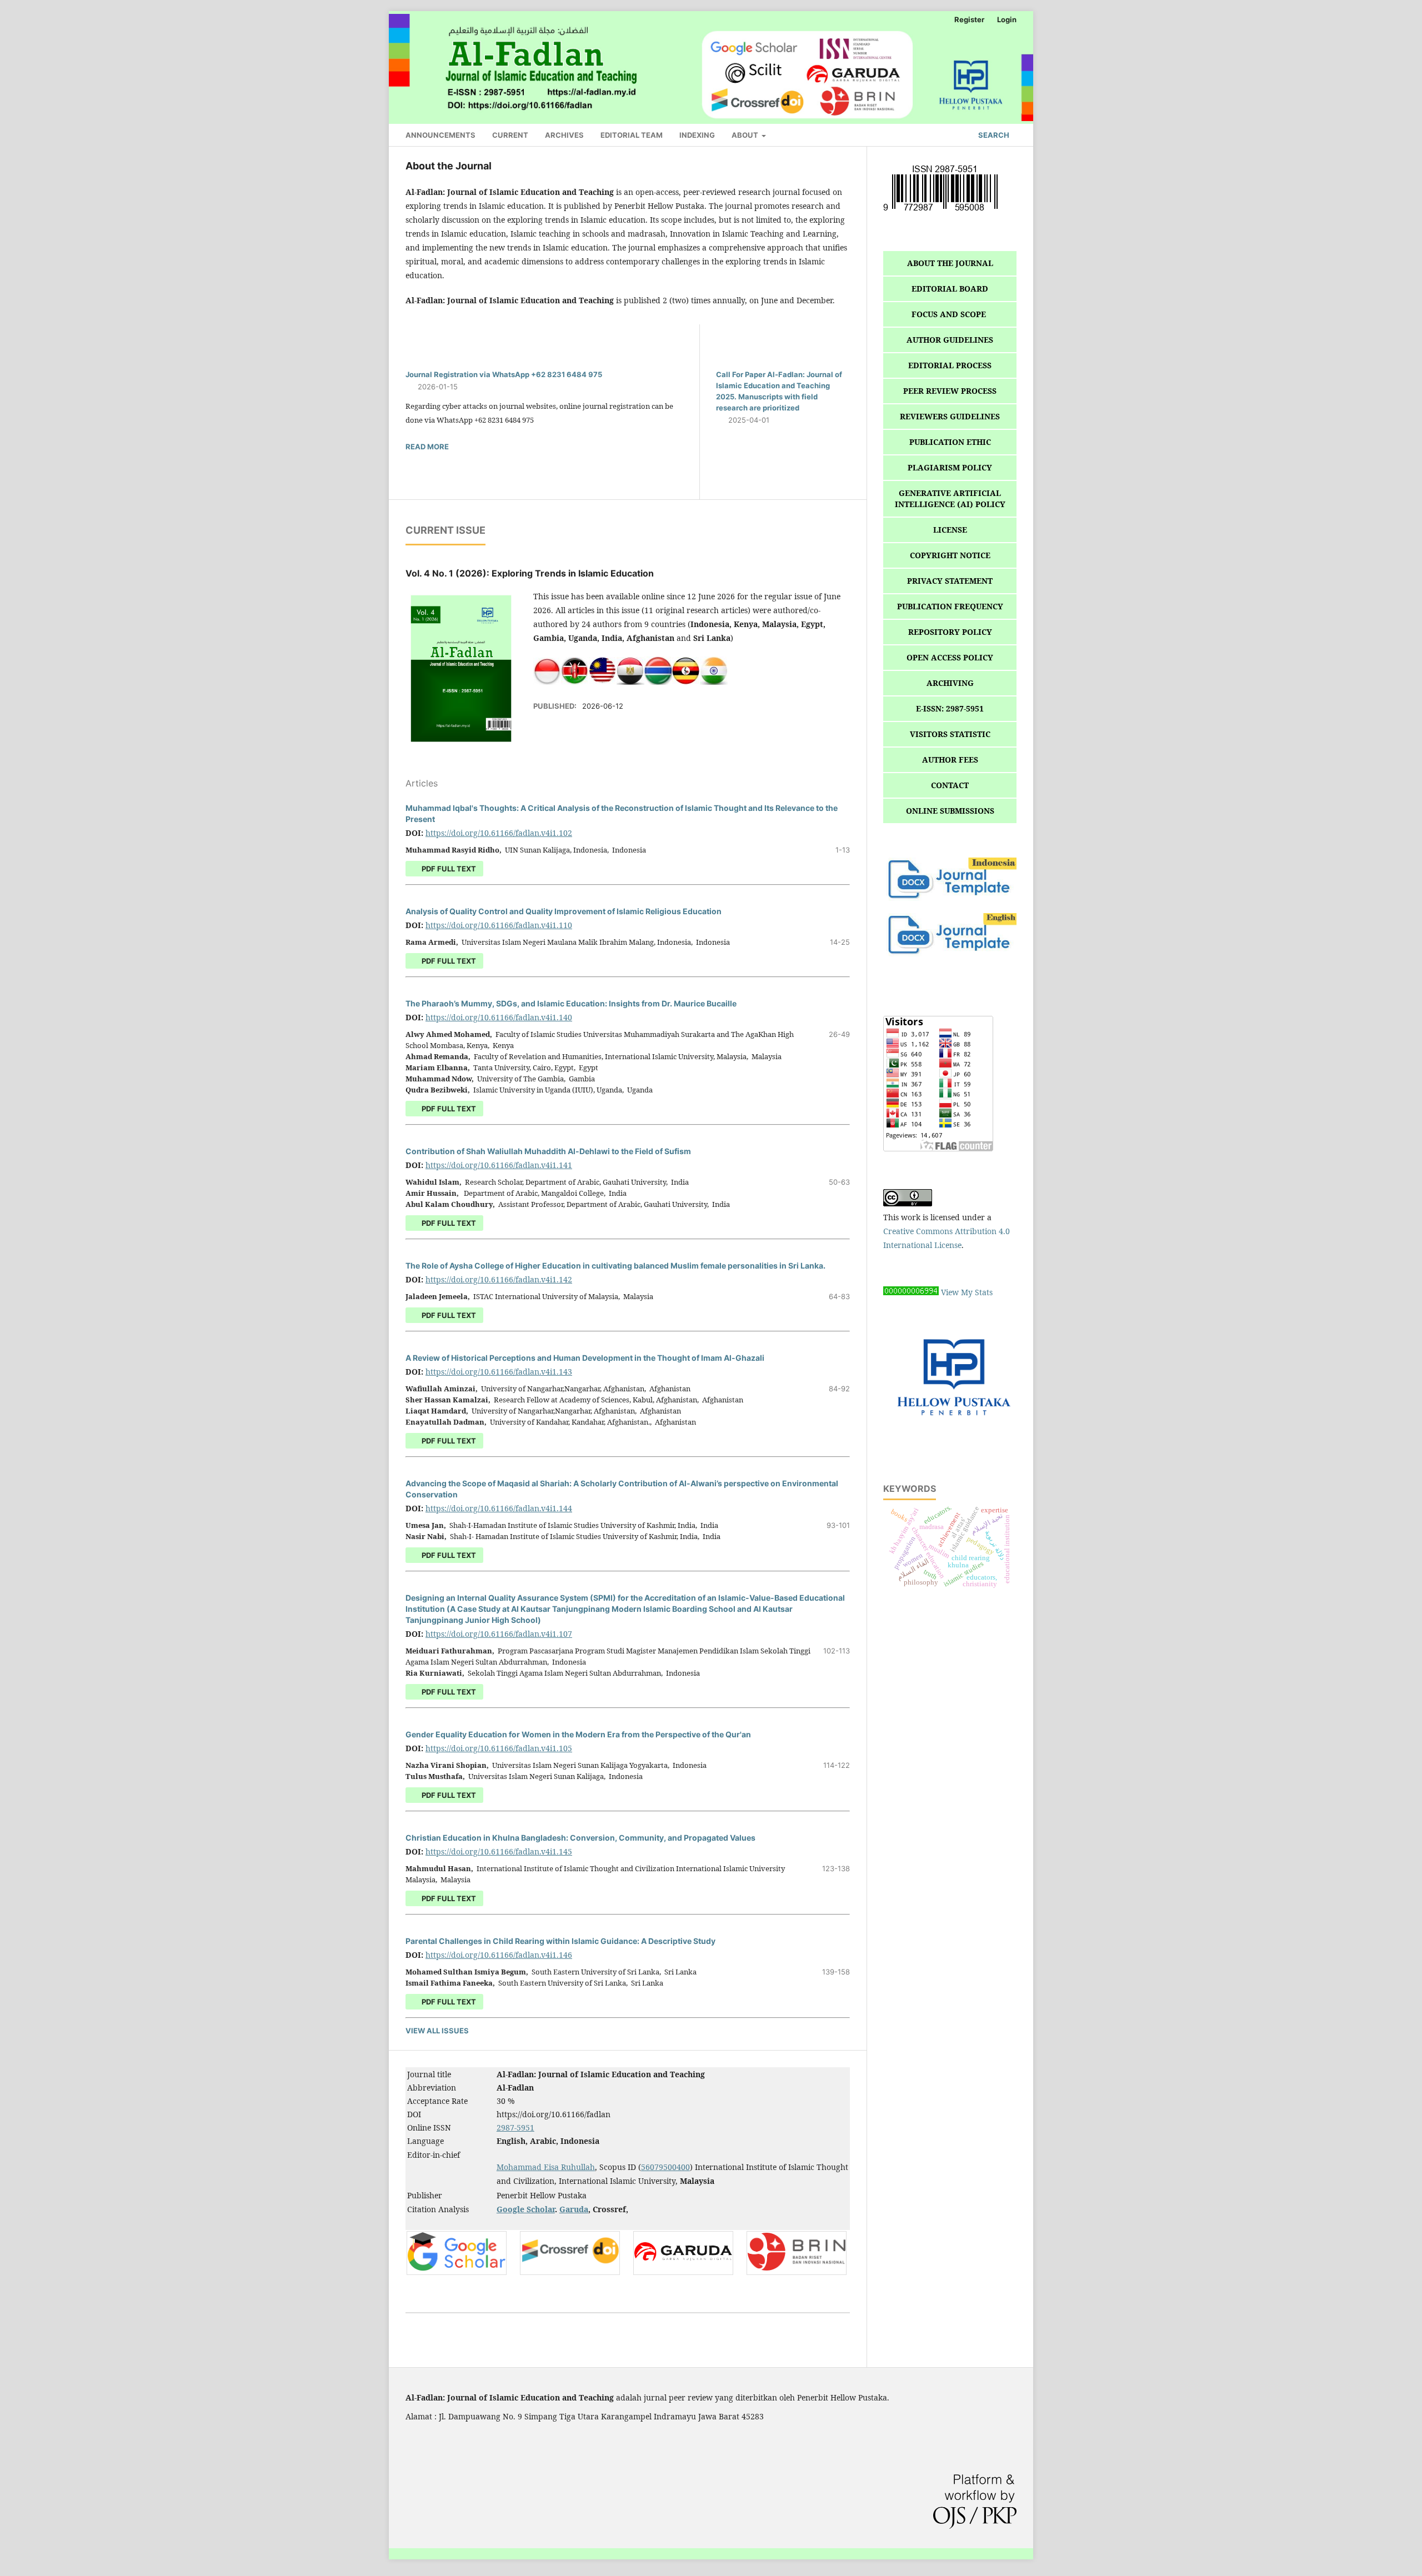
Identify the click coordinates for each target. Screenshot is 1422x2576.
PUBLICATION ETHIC (950, 442)
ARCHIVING (950, 683)
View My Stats (967, 1292)
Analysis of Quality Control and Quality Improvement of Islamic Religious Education (564, 911)
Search (993, 135)
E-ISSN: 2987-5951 (950, 708)
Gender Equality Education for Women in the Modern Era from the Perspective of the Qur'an (578, 1734)
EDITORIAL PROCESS (950, 365)
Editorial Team (632, 135)
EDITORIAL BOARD (950, 289)
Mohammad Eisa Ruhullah (546, 2167)
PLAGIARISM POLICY (950, 467)
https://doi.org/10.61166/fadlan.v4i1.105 (499, 1748)
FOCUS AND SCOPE (950, 314)
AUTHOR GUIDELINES (950, 340)
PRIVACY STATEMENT (950, 581)
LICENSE (950, 530)
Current (510, 135)
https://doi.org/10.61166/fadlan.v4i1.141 (499, 1165)
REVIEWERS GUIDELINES (950, 416)
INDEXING (697, 135)
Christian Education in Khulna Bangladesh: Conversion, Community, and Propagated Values (580, 1838)
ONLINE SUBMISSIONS (950, 811)
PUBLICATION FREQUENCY (950, 606)
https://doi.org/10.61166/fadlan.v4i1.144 (499, 1508)
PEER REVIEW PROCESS (950, 391)
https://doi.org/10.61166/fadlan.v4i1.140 (499, 1017)
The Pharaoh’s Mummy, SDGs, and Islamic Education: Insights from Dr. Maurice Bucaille (571, 1003)
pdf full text (448, 1692)
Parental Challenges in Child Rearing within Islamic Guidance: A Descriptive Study (560, 1941)
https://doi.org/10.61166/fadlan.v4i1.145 (499, 1851)
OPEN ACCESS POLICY (950, 657)
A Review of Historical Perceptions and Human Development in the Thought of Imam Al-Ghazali (585, 1358)
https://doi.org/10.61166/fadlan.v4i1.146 (499, 1955)
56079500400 (665, 2167)
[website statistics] (911, 1292)
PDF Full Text (448, 869)
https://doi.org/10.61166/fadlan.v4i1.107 (499, 1634)
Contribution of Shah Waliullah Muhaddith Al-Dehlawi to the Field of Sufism (548, 1151)
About (746, 135)
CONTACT (950, 785)
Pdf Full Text (448, 1795)
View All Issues (437, 2031)
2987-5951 (515, 2128)
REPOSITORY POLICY (950, 632)
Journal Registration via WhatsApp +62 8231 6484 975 (504, 374)
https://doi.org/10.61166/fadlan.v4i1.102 (499, 833)
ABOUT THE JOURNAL (950, 263)
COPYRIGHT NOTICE (950, 555)
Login (1007, 19)
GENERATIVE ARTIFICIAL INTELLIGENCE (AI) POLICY (950, 498)
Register (969, 19)
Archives (564, 135)
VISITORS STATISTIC (950, 734)
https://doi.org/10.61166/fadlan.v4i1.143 (499, 1372)
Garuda (574, 2209)
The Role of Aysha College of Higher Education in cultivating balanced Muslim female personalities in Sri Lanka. (615, 1266)
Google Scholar (526, 2209)
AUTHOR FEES (950, 760)
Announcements (440, 135)
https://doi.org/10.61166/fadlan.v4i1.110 (499, 925)
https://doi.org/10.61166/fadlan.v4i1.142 (499, 1279)
